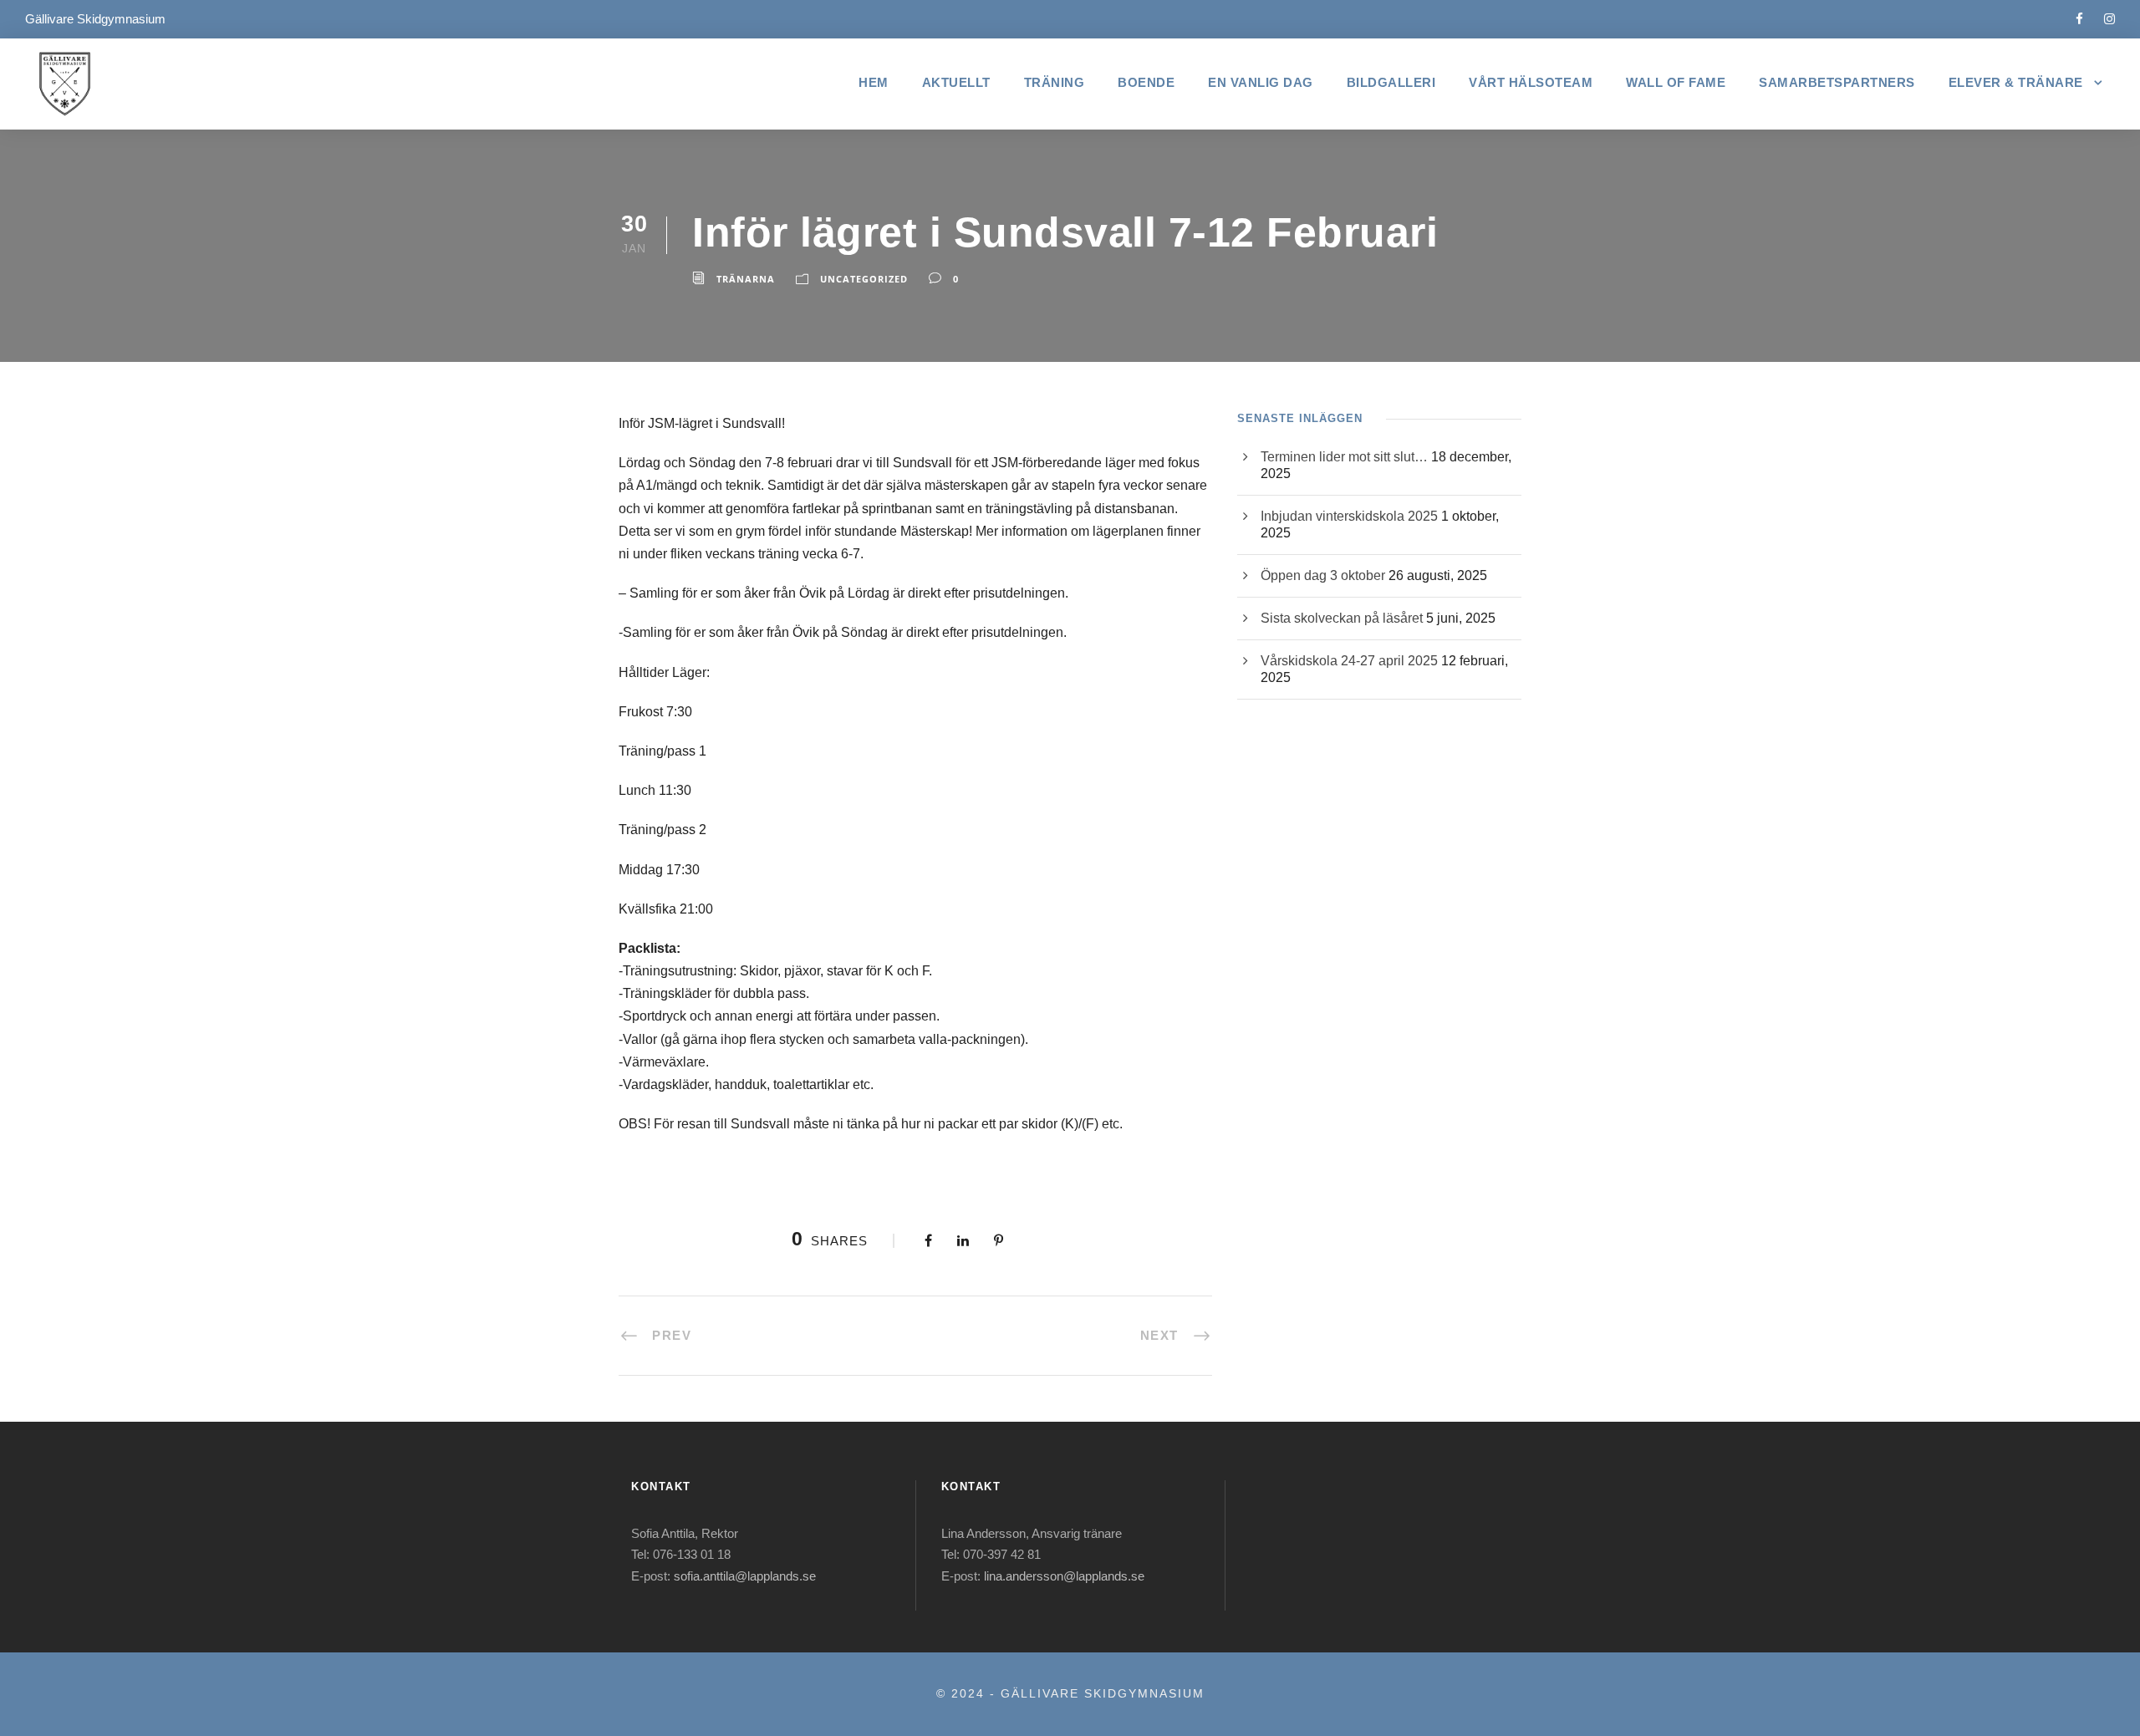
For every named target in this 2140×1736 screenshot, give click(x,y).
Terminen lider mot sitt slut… (1344, 457)
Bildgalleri (1391, 82)
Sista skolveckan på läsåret (1342, 618)
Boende (1146, 82)
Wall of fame (1676, 82)
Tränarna (746, 279)
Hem (874, 82)
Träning (1055, 82)
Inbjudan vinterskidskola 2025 (1349, 516)
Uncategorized (864, 279)
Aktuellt (956, 82)
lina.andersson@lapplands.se (1064, 1576)
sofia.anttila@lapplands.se (745, 1576)
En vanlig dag (1261, 82)
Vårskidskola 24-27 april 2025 (1349, 661)
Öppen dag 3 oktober (1323, 575)
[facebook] (2079, 19)
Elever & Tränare (2016, 82)
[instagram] (2109, 19)
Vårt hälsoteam (1531, 82)
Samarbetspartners (1837, 82)
